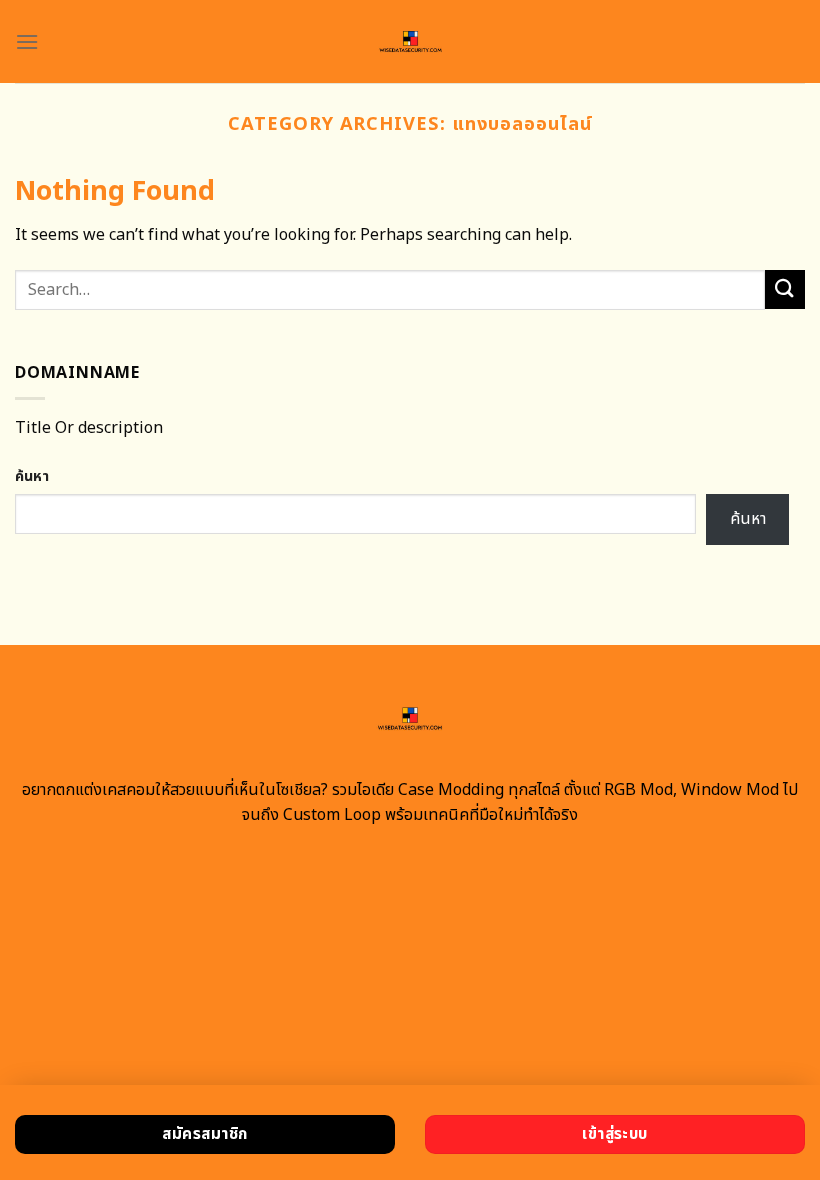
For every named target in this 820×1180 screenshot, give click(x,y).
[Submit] (785, 289)
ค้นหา (32, 476)
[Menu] (27, 41)
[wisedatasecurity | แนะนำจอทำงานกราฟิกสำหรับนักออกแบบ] (410, 41)
